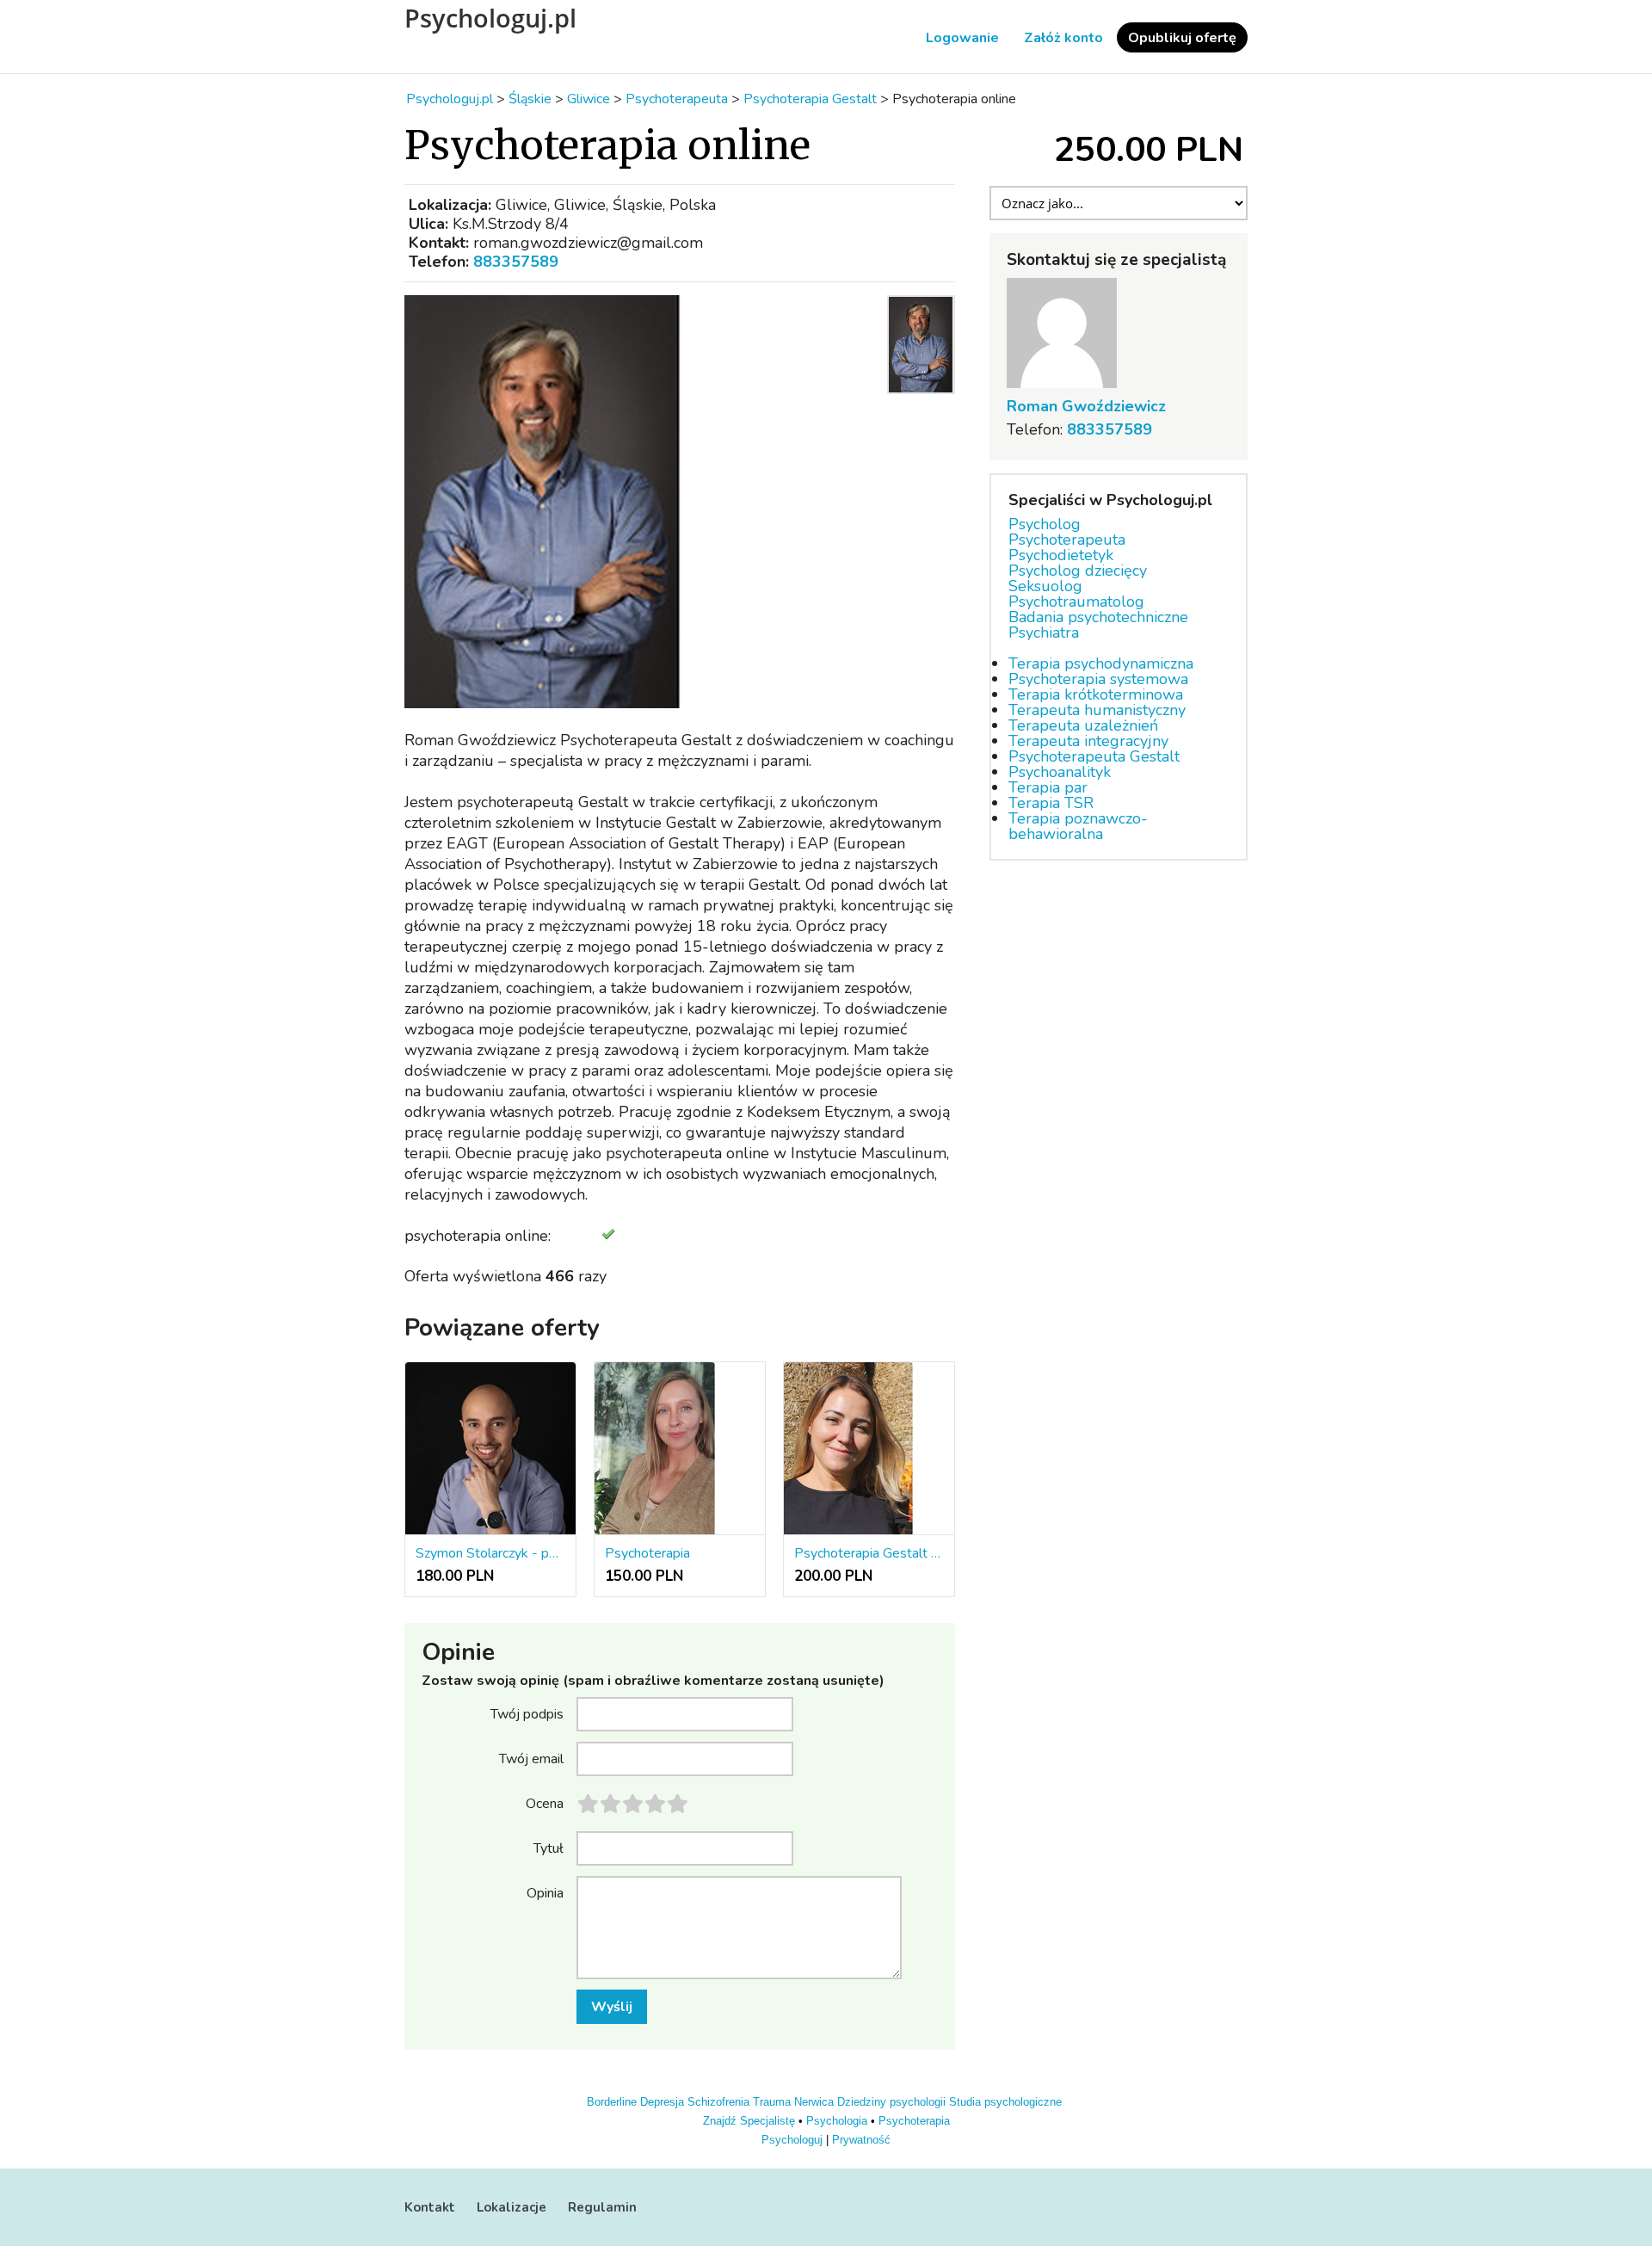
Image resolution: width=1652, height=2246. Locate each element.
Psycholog (1045, 524)
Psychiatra (1044, 632)
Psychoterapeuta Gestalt (1094, 756)
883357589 (516, 262)
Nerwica (814, 2102)
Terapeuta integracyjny (1088, 741)
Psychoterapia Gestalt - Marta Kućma (869, 1553)
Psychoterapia (647, 1553)
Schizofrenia (718, 2102)
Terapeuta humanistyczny (1097, 710)
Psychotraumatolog (1076, 602)
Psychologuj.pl (490, 18)
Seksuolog (1045, 586)
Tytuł (549, 1848)
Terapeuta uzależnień (1083, 725)
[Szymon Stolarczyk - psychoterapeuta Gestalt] (490, 1449)
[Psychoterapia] (680, 1449)
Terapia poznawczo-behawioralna (1078, 826)
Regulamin (602, 2207)
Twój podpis (527, 1713)
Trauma (772, 2102)
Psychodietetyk (1061, 555)
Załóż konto (1063, 38)
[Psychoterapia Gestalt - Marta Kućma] (869, 1449)
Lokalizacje (512, 2207)
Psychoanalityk (1060, 772)
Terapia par (1048, 787)
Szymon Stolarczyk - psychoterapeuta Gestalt (490, 1553)
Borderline (612, 2102)
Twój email (531, 1758)
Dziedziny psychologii (891, 2102)
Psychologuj (792, 2140)
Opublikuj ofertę (1182, 38)
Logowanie (962, 38)
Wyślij (612, 2007)
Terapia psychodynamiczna (1101, 663)
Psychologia (837, 2121)
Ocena (545, 1803)
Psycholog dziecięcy (1078, 571)
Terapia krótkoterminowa (1096, 694)
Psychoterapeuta (1067, 540)
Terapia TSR (1051, 803)
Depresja (662, 2102)
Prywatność (861, 2140)
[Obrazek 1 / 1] (641, 502)
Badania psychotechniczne (1098, 617)
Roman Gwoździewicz (1086, 406)
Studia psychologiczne (1005, 2102)
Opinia (545, 1892)
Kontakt (430, 2207)
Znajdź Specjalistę (749, 2121)
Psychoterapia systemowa (1098, 679)
